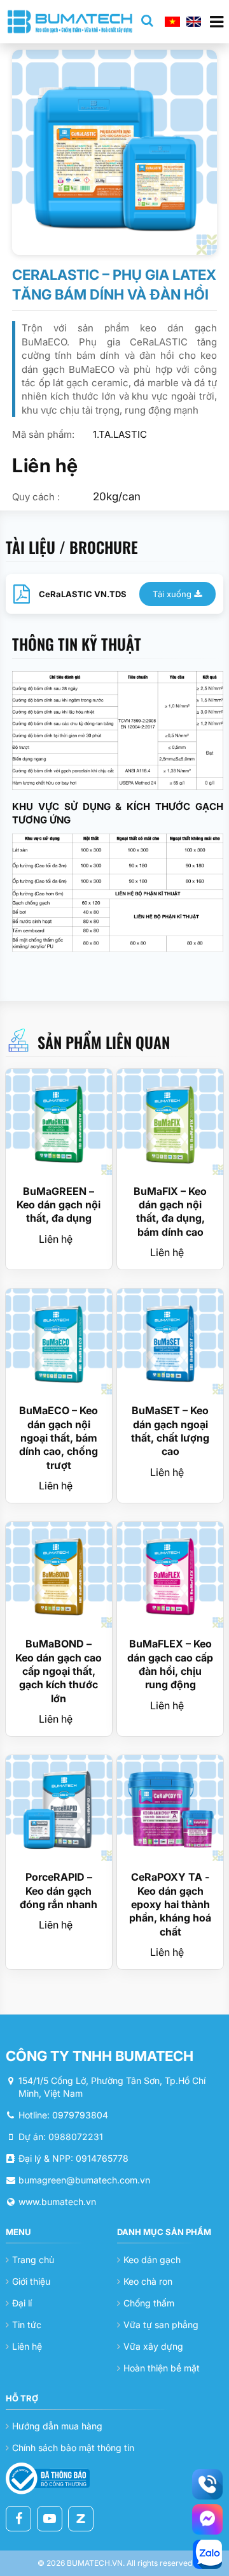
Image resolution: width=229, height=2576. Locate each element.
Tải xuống (173, 594)
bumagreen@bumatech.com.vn (84, 2180)
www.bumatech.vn (57, 2202)
